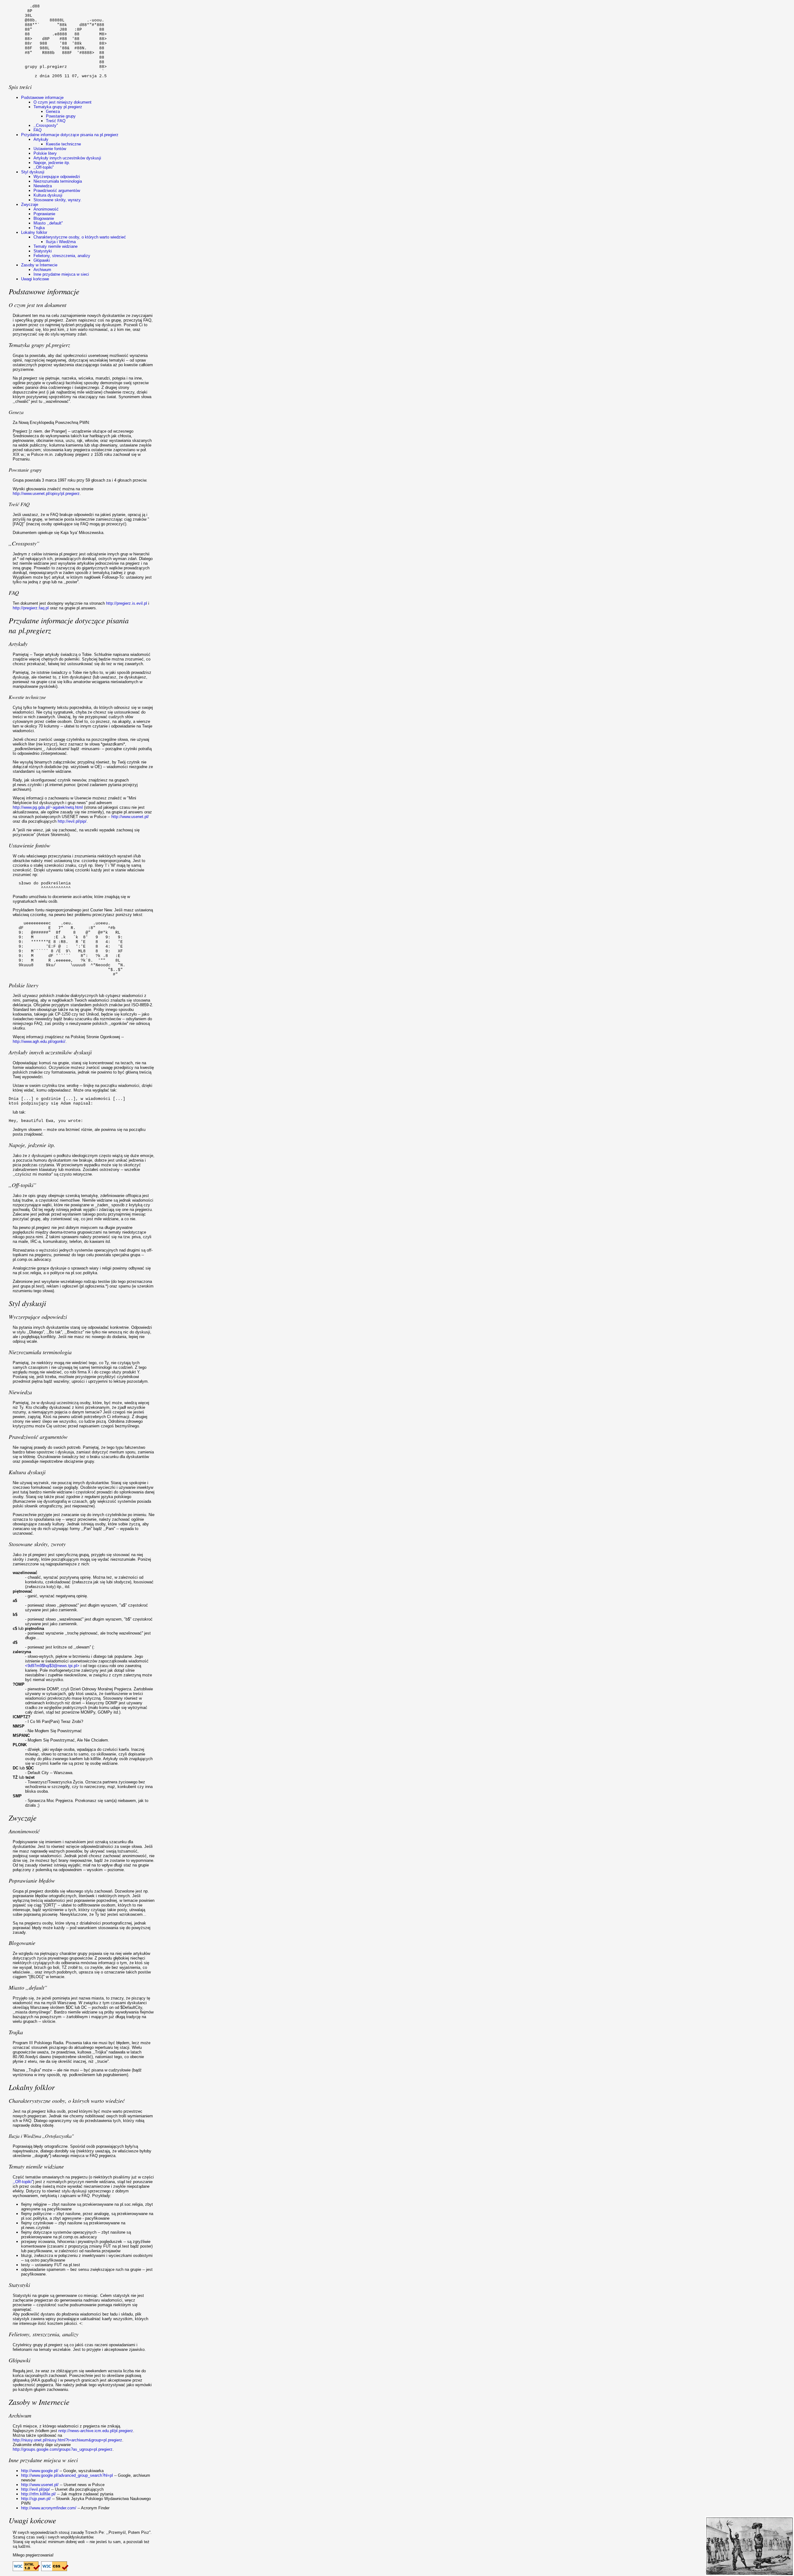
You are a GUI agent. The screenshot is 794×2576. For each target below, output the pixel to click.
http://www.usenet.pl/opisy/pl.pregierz (46, 494)
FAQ (38, 130)
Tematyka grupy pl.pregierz (58, 107)
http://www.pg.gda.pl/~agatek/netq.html (48, 807)
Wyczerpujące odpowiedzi (57, 177)
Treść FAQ (56, 121)
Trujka (39, 228)
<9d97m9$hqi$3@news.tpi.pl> (52, 1666)
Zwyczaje (30, 205)
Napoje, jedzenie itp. (52, 163)
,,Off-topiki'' (44, 167)
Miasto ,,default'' (48, 223)
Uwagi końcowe (35, 279)
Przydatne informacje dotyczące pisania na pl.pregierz (70, 135)
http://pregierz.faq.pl (31, 608)
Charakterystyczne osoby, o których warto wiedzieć (80, 237)
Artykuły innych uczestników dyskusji (67, 158)
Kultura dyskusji (48, 195)
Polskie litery (45, 153)
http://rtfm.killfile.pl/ (38, 2494)
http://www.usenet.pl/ (130, 817)
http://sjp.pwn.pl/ (36, 2499)
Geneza (53, 111)
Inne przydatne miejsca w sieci (61, 274)
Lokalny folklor (34, 232)
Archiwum (42, 270)
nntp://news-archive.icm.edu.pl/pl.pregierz (96, 2431)
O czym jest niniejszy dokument (62, 102)
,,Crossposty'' (46, 125)
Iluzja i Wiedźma (61, 242)
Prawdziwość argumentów (57, 191)
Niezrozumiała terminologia (58, 181)
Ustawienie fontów (50, 149)
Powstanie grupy (61, 116)
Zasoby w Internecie (39, 265)
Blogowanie (44, 218)
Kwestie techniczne (63, 144)
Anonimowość (46, 209)
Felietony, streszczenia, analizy (62, 256)
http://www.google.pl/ (40, 2471)
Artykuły (41, 139)
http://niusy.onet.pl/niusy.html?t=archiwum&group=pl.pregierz (67, 2440)
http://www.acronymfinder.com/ (49, 2508)
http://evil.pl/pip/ (72, 821)
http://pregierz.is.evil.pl (127, 603)
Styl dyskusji (33, 172)
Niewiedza (43, 186)
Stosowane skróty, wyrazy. (58, 200)
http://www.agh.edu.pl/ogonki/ (39, 1041)
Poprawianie (44, 214)
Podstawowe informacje (42, 98)
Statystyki (43, 251)
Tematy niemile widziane (56, 246)
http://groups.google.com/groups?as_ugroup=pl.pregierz (63, 2449)
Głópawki (42, 260)
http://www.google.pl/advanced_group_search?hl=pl (67, 2475)
